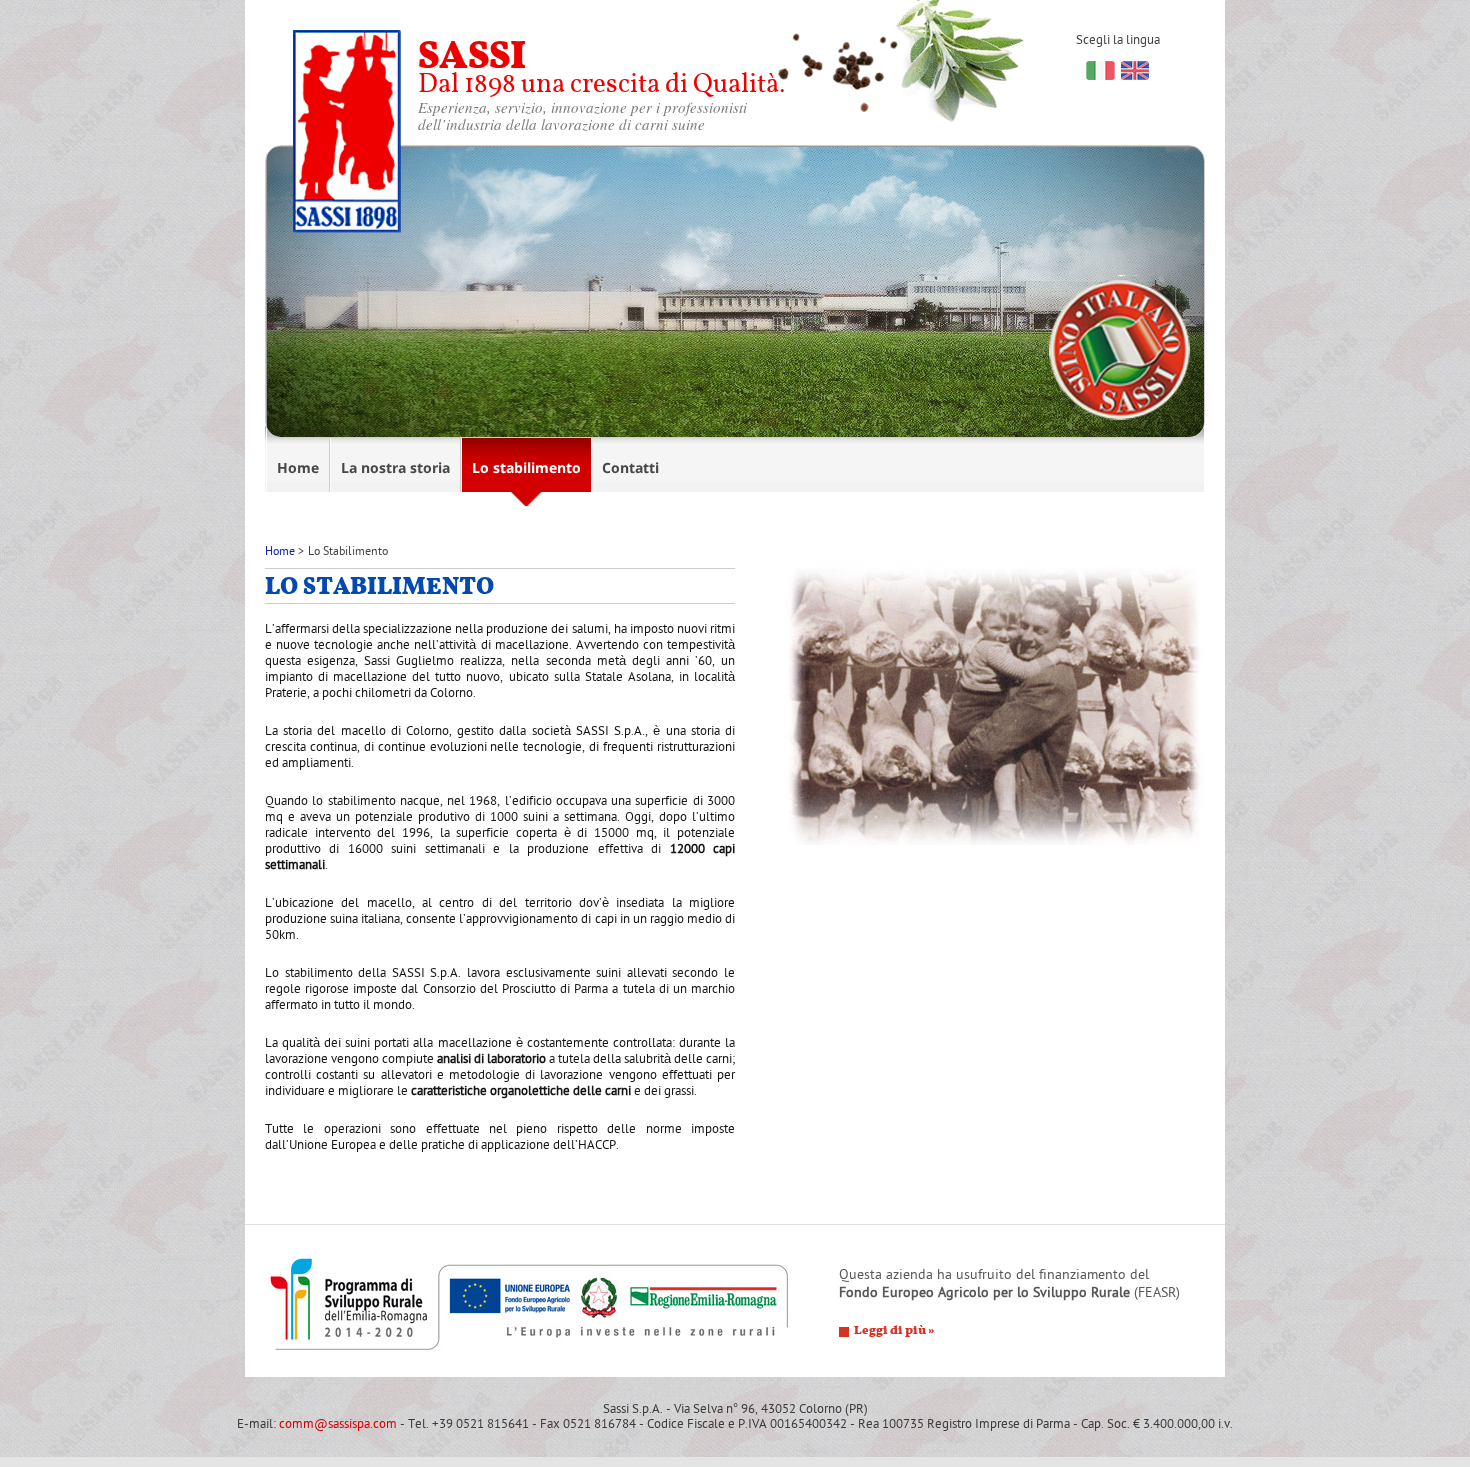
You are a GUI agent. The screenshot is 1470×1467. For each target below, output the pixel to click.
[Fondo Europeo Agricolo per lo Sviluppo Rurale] (530, 1305)
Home (298, 467)
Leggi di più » (894, 1331)
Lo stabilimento (526, 467)
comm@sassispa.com (338, 1424)
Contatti (630, 467)
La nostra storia (395, 467)
